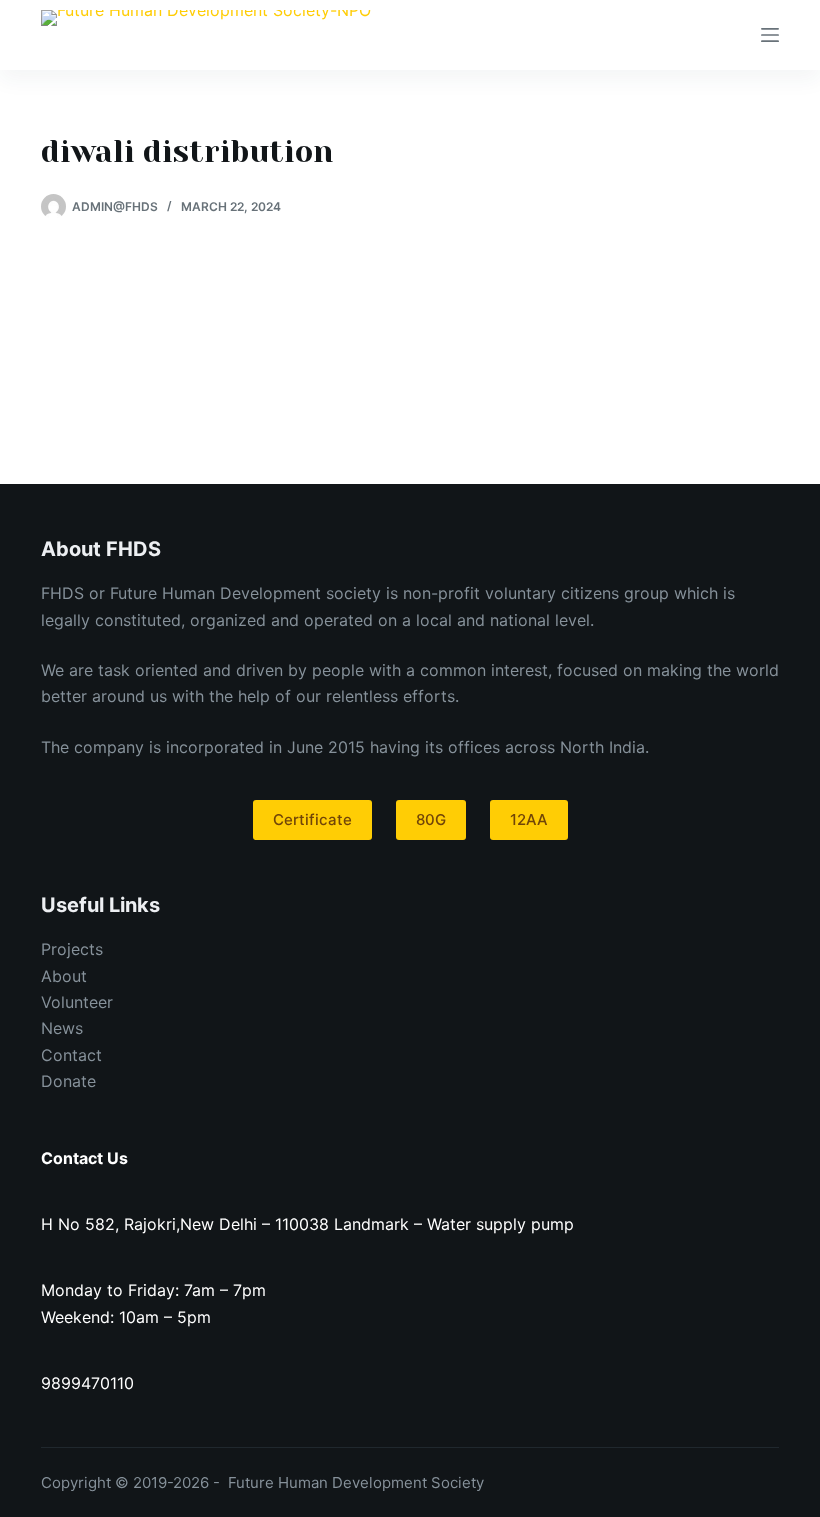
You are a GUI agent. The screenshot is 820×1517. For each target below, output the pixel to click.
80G (431, 819)
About (64, 976)
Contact (71, 1055)
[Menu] (770, 35)
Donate (68, 1081)
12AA (529, 819)
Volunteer (77, 1002)
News (62, 1028)
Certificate (312, 819)
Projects (72, 949)
